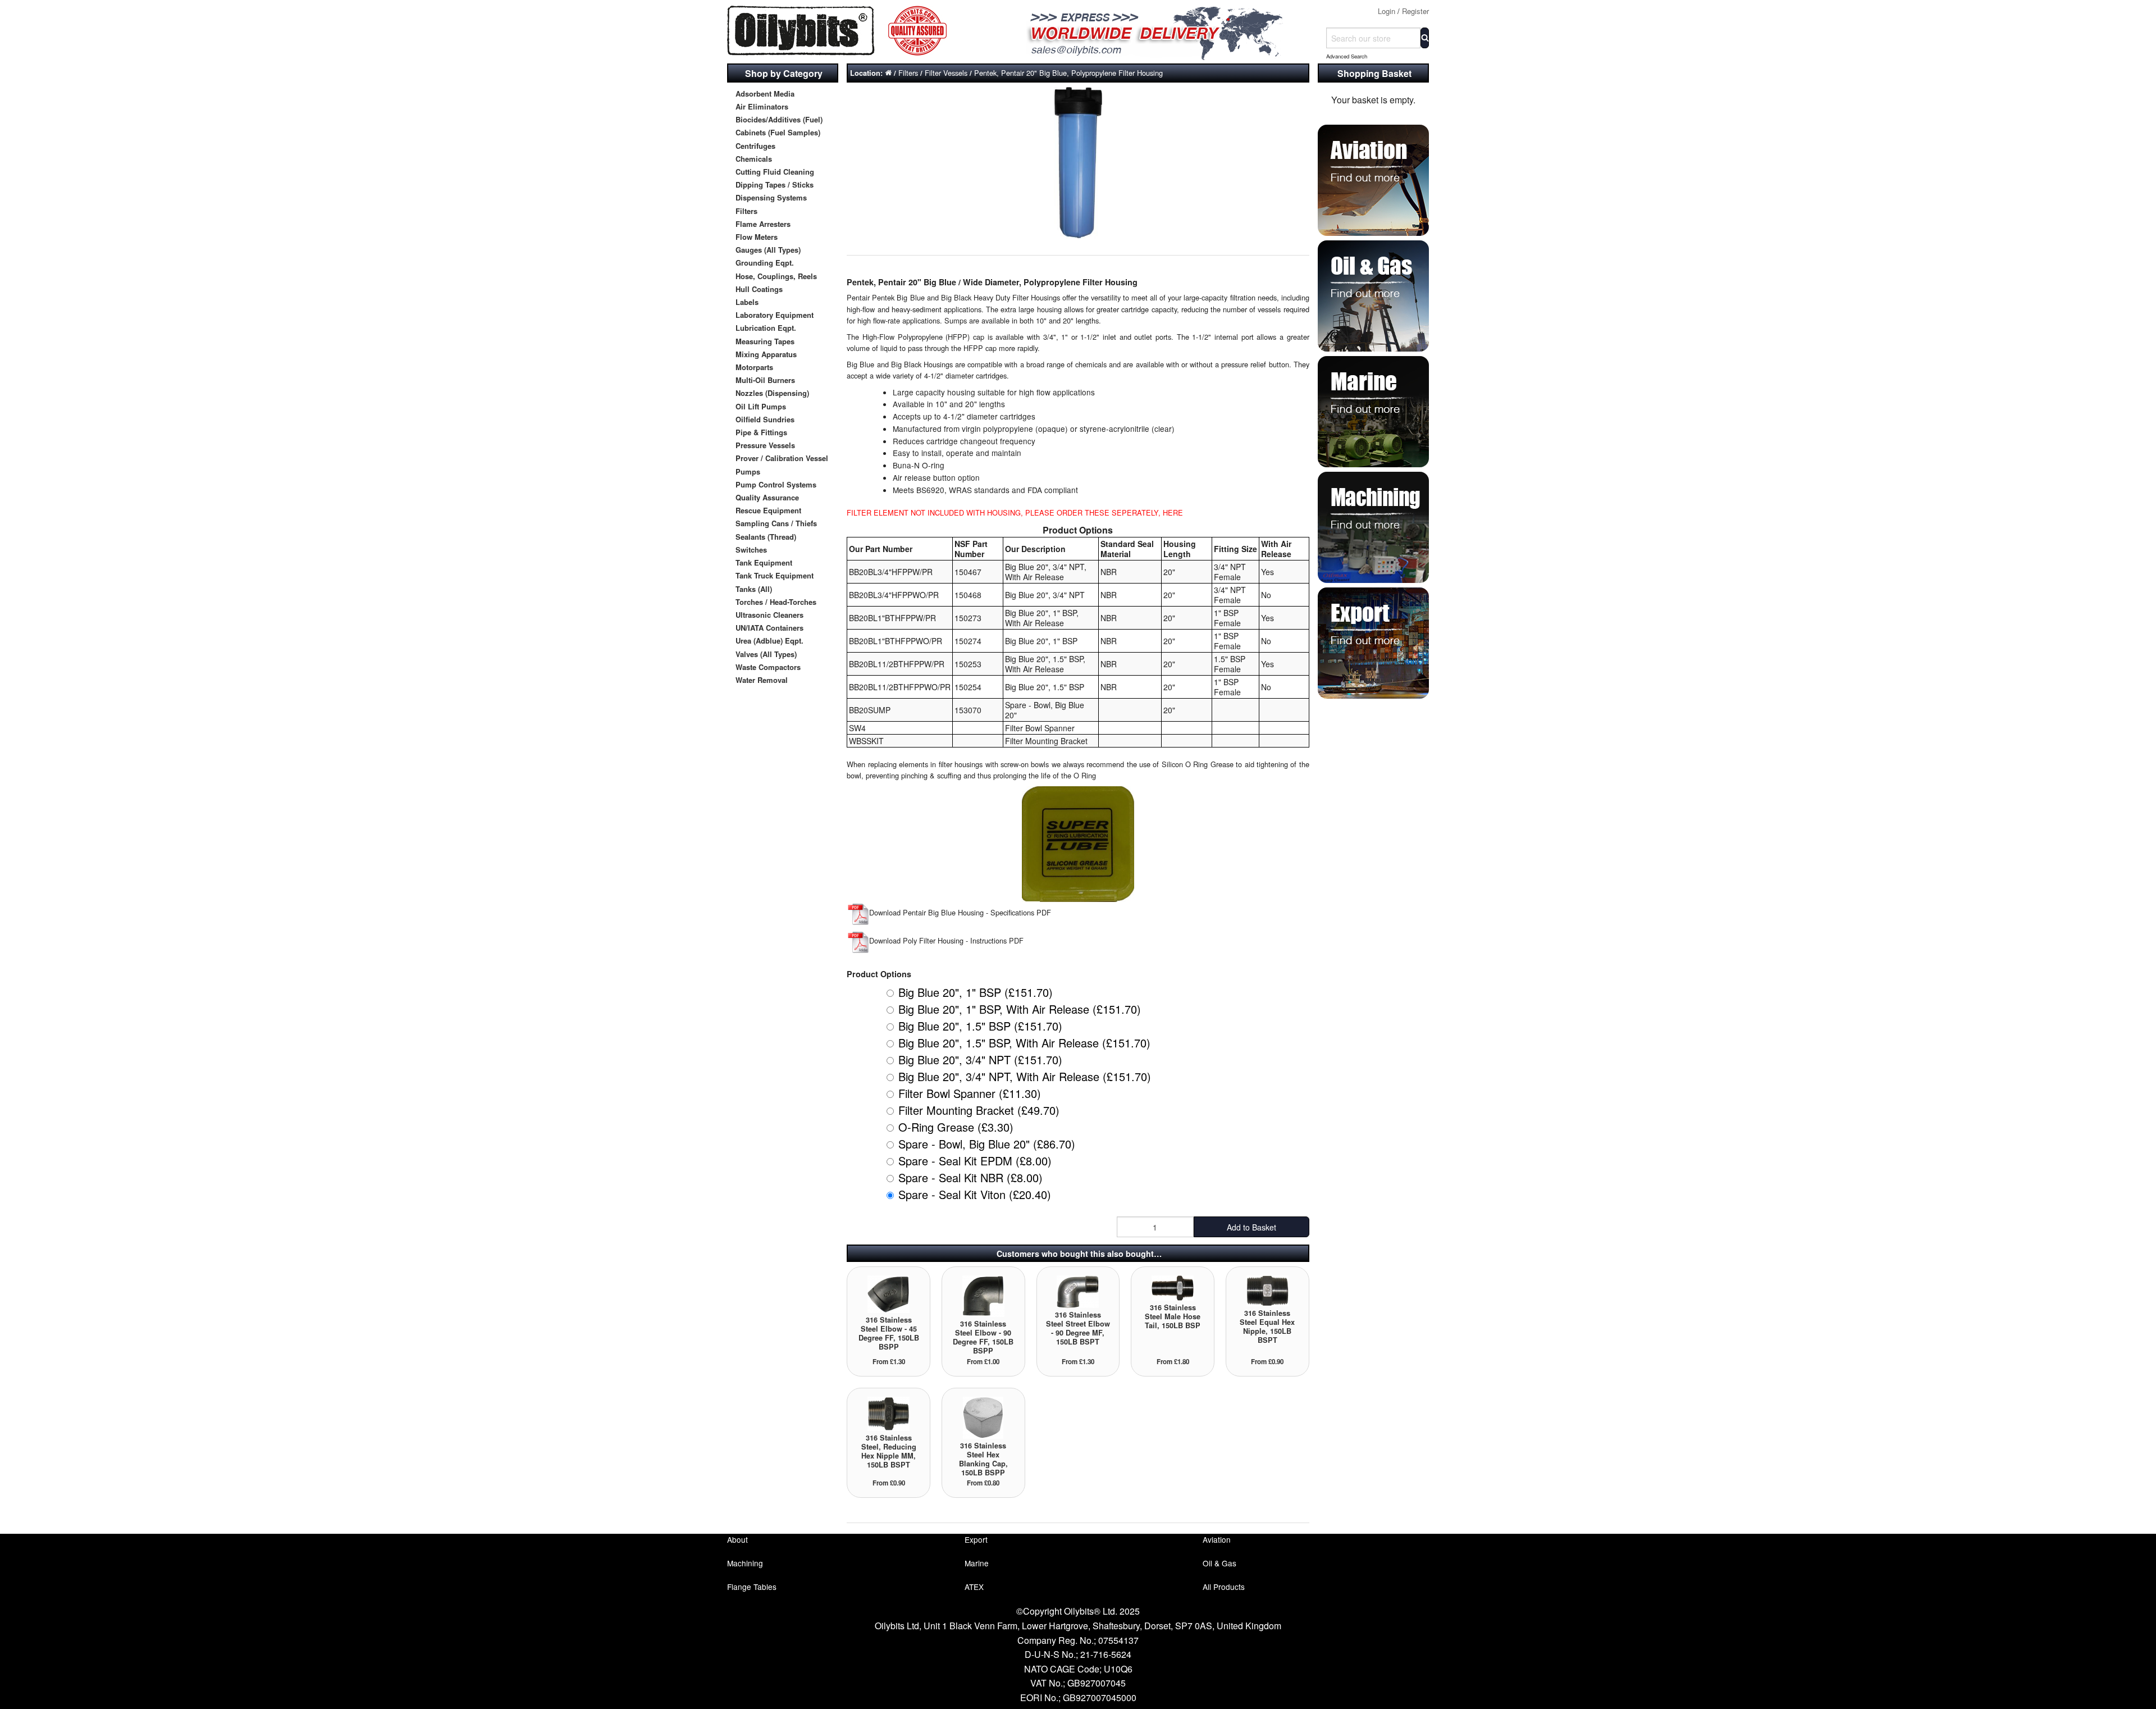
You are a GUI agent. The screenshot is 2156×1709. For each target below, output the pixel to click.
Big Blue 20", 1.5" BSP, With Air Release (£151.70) (1024, 1043)
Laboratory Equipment (775, 315)
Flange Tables (752, 1587)
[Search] (1425, 38)
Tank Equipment (764, 562)
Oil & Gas (1219, 1563)
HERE (1173, 512)
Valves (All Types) (766, 654)
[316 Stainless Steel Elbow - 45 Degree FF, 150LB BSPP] (889, 1293)
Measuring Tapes (765, 341)
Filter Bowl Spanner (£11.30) (970, 1093)
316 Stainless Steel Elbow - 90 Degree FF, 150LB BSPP (983, 1337)
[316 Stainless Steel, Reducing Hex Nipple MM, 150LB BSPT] (889, 1413)
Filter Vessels (946, 73)
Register (1415, 11)
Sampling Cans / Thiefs (776, 523)
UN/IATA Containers (769, 628)
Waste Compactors (768, 667)
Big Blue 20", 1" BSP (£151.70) (976, 992)
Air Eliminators (762, 106)
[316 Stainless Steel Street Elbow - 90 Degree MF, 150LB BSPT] (1078, 1291)
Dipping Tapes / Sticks (775, 184)
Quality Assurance (767, 497)
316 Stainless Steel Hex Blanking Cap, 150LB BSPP (983, 1459)
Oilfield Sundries (765, 419)
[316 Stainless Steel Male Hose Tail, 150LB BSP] (1173, 1287)
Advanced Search (1347, 56)
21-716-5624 (1106, 1654)
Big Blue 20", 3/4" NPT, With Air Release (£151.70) (1025, 1076)
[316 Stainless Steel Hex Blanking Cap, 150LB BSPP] (983, 1417)
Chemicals (754, 159)
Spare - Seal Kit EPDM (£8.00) (975, 1161)
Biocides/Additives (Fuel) (779, 119)
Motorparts (754, 367)
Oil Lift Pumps (761, 406)
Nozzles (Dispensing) (772, 393)
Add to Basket (1251, 1227)
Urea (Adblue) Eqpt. (769, 641)
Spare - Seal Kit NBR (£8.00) (970, 1177)
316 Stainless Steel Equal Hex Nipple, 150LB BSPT (1267, 1327)
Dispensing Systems (771, 197)
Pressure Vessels (765, 445)
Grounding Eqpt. (765, 263)
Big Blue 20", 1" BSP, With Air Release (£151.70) (1020, 1009)
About (737, 1539)
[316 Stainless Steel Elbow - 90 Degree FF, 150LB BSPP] (983, 1295)
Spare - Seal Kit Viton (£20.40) (975, 1194)
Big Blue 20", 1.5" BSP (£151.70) (980, 1026)
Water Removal (762, 680)
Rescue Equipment (768, 510)
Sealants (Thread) (766, 537)
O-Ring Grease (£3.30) (956, 1127)
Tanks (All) (754, 589)
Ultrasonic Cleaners (769, 615)
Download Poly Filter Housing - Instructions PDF (946, 940)
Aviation (1217, 1539)
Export (976, 1539)
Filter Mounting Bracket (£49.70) (979, 1110)
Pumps (748, 471)
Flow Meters (757, 237)
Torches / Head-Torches (776, 602)
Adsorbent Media (765, 94)
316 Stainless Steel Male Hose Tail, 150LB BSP (1173, 1316)
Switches (751, 550)
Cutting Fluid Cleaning (775, 172)
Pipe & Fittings (761, 432)
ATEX (974, 1587)
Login (1387, 11)
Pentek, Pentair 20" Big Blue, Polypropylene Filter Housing (1068, 73)
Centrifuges (755, 146)
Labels (747, 302)
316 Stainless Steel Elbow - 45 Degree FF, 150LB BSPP (889, 1333)
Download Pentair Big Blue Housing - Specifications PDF (960, 912)
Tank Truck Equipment (775, 575)
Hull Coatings (759, 289)
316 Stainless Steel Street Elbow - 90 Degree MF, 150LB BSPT (1078, 1328)
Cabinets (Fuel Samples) (778, 132)
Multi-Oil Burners (765, 380)
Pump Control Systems (776, 484)
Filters (746, 211)
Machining (745, 1563)
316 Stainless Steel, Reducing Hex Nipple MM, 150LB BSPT (889, 1451)
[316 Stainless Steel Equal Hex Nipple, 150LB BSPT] (1267, 1290)
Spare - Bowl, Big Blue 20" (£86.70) (987, 1144)
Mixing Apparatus (766, 354)
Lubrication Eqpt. (766, 328)
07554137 (1118, 1640)
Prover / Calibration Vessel (782, 458)
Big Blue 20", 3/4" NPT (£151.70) (980, 1059)
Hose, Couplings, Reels (776, 276)
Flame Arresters (763, 224)
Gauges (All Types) (768, 250)
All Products (1224, 1587)
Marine (977, 1563)
